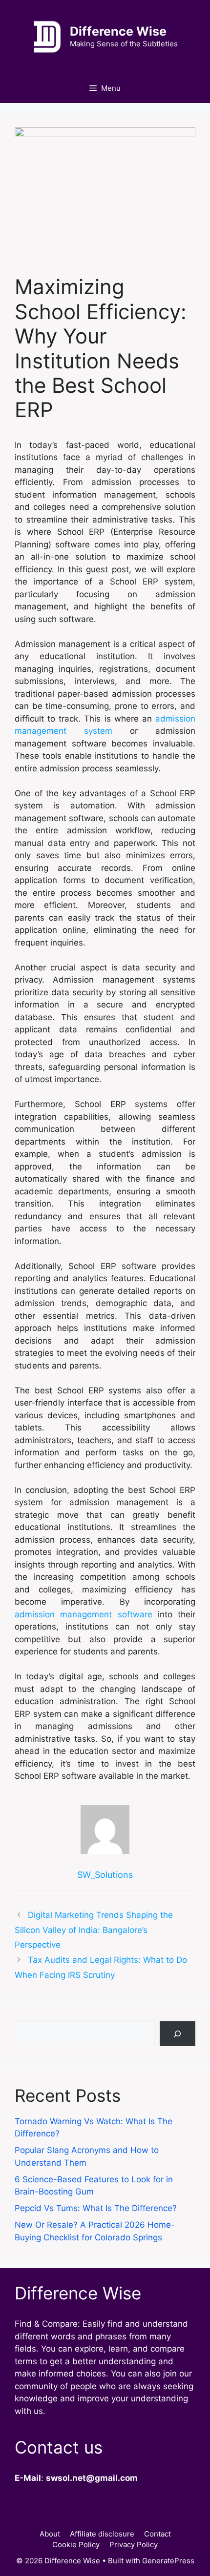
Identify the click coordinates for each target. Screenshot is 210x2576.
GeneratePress (168, 2561)
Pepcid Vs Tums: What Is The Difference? (96, 2208)
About (50, 2534)
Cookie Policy (76, 2545)
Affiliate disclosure (102, 2534)
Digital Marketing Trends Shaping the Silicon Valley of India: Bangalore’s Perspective (94, 1930)
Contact (157, 2534)
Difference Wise (118, 31)
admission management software (84, 1614)
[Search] (178, 2034)
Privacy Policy (134, 2545)
